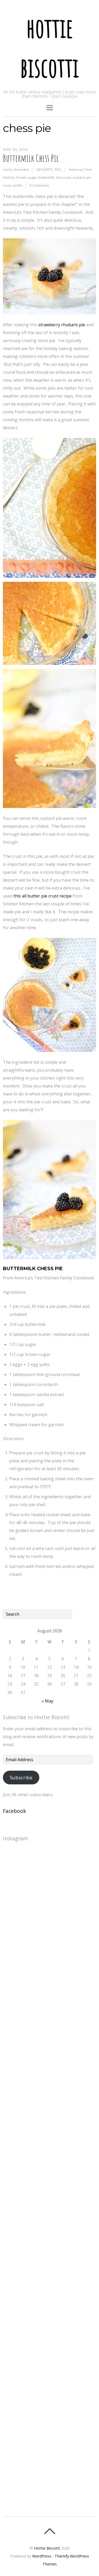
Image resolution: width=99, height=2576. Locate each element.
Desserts (45, 169)
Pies (58, 169)
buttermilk (46, 177)
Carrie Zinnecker (16, 169)
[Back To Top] (49, 2531)
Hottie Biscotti (47, 2548)
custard (79, 177)
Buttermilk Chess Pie (31, 158)
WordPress (42, 2556)
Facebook (15, 1811)
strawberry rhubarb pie (62, 325)
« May (48, 1701)
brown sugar (26, 177)
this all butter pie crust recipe (43, 896)
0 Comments (39, 185)
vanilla (17, 185)
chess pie (63, 177)
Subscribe (21, 1778)
